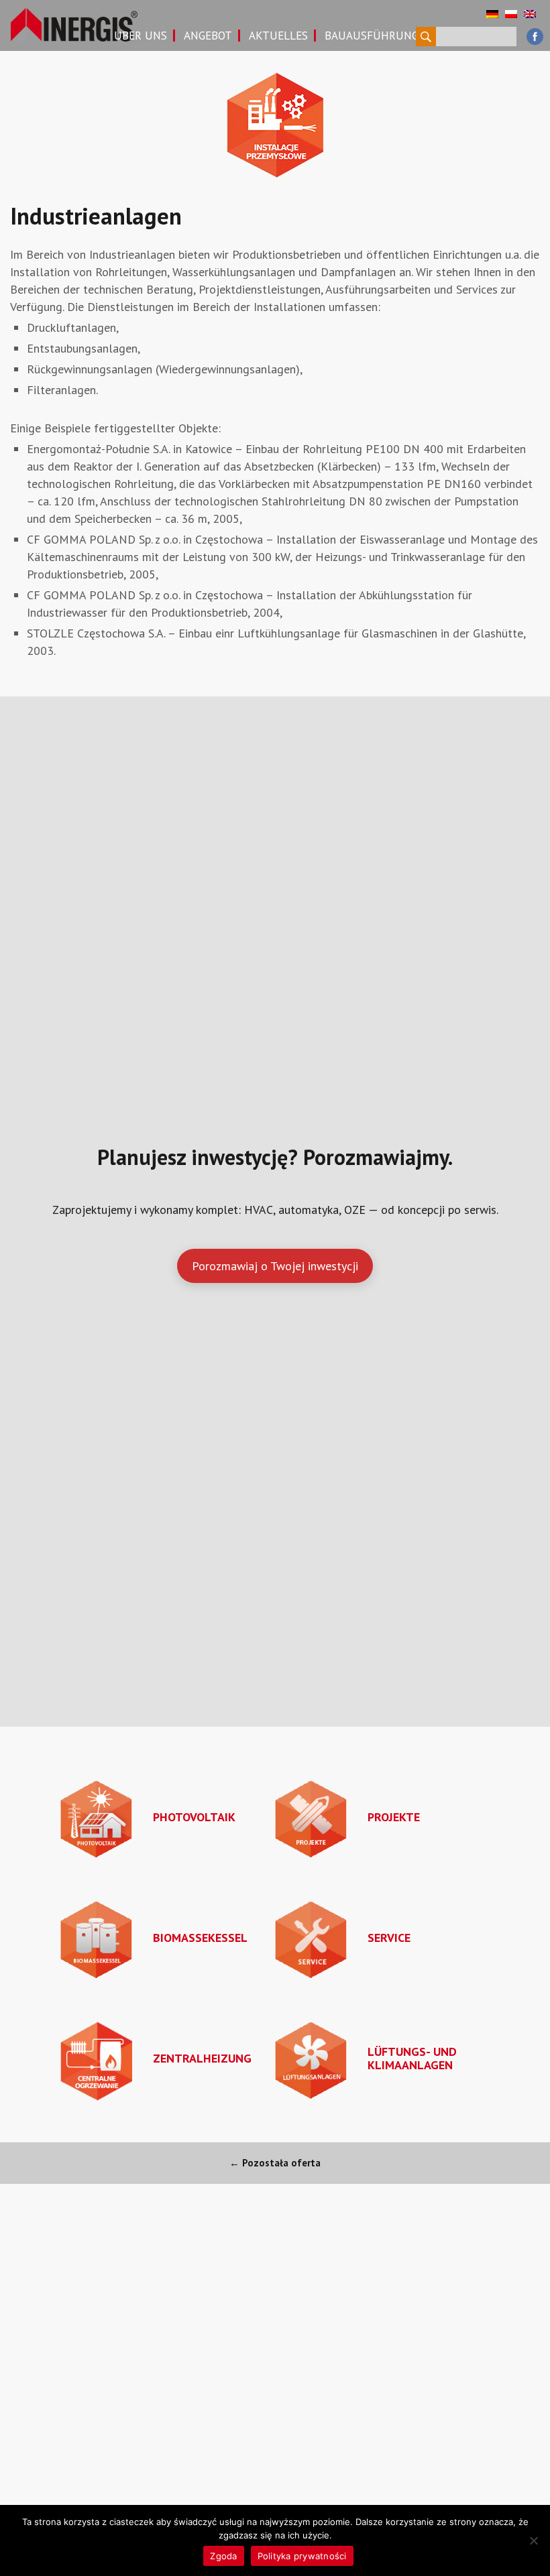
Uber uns (141, 36)
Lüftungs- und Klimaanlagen (412, 2058)
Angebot (208, 36)
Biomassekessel (200, 1938)
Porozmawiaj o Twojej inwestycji (275, 1266)
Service (389, 1938)
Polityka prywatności (302, 2556)
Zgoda (223, 2556)
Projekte (394, 1817)
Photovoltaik (194, 1817)
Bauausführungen (379, 36)
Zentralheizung (202, 2058)
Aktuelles (278, 36)
